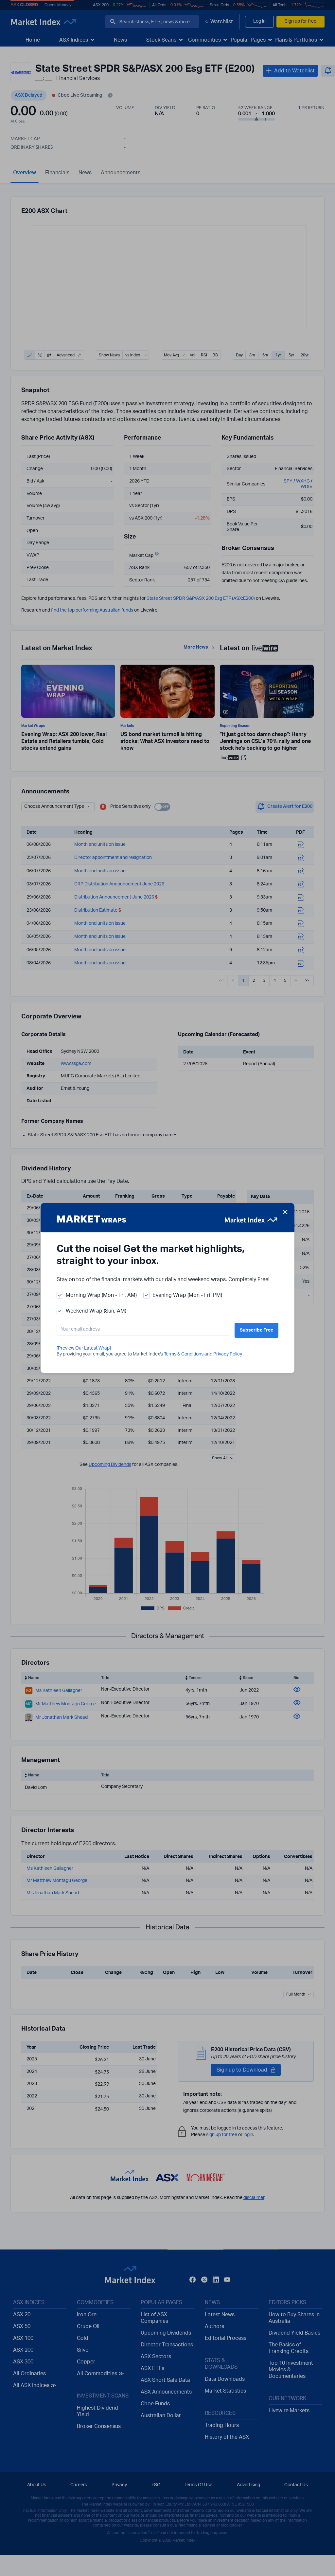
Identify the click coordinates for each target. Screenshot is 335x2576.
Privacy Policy (228, 1354)
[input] (143, 1329)
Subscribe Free (256, 1330)
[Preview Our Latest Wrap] (84, 1348)
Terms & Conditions (184, 1354)
